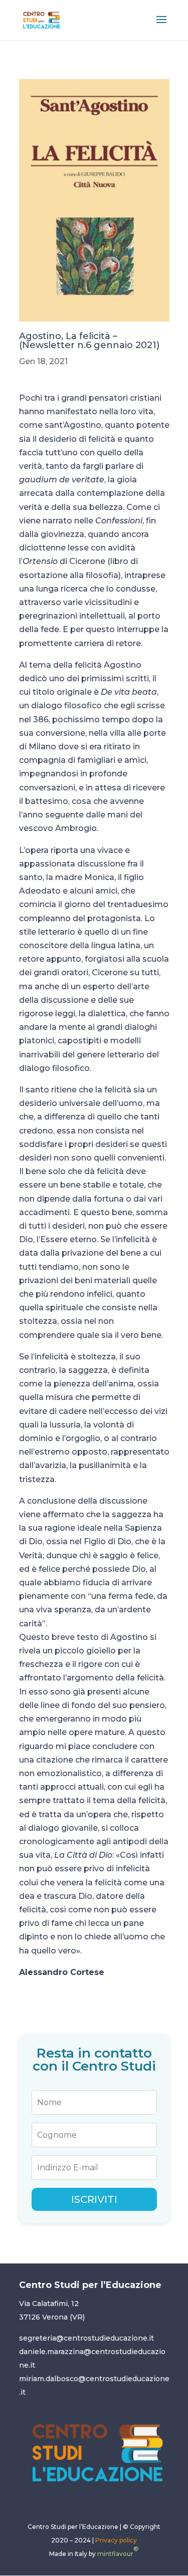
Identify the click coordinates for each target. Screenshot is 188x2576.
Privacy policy (116, 2540)
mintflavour (118, 2551)
